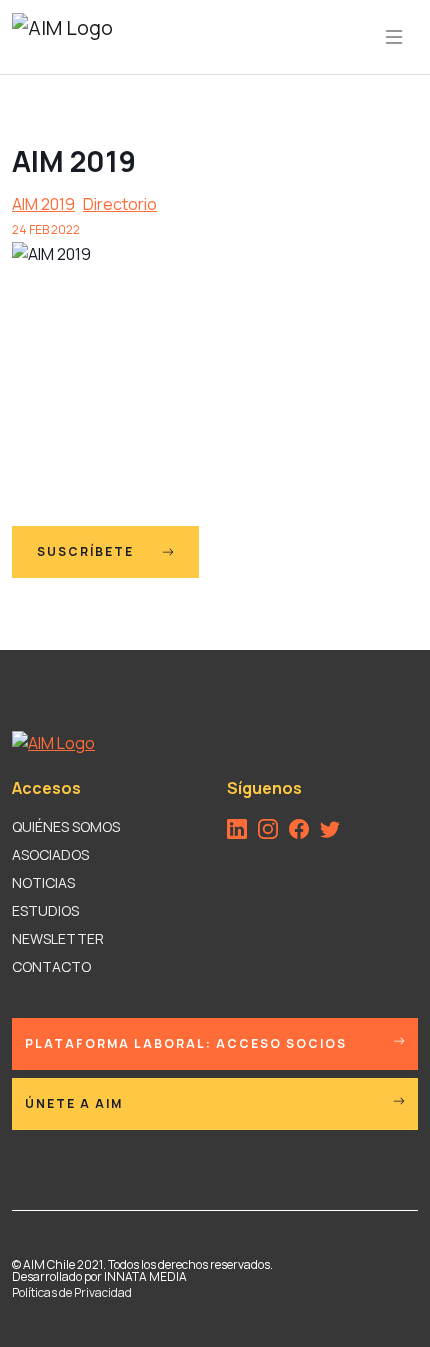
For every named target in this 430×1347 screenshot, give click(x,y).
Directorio (120, 204)
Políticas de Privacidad (72, 1292)
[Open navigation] (394, 37)
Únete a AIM (74, 1103)
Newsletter (58, 938)
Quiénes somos (66, 826)
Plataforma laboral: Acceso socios (186, 1043)
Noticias (43, 882)
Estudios (45, 910)
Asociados (50, 854)
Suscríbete (87, 551)
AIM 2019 (43, 204)
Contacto (51, 966)
